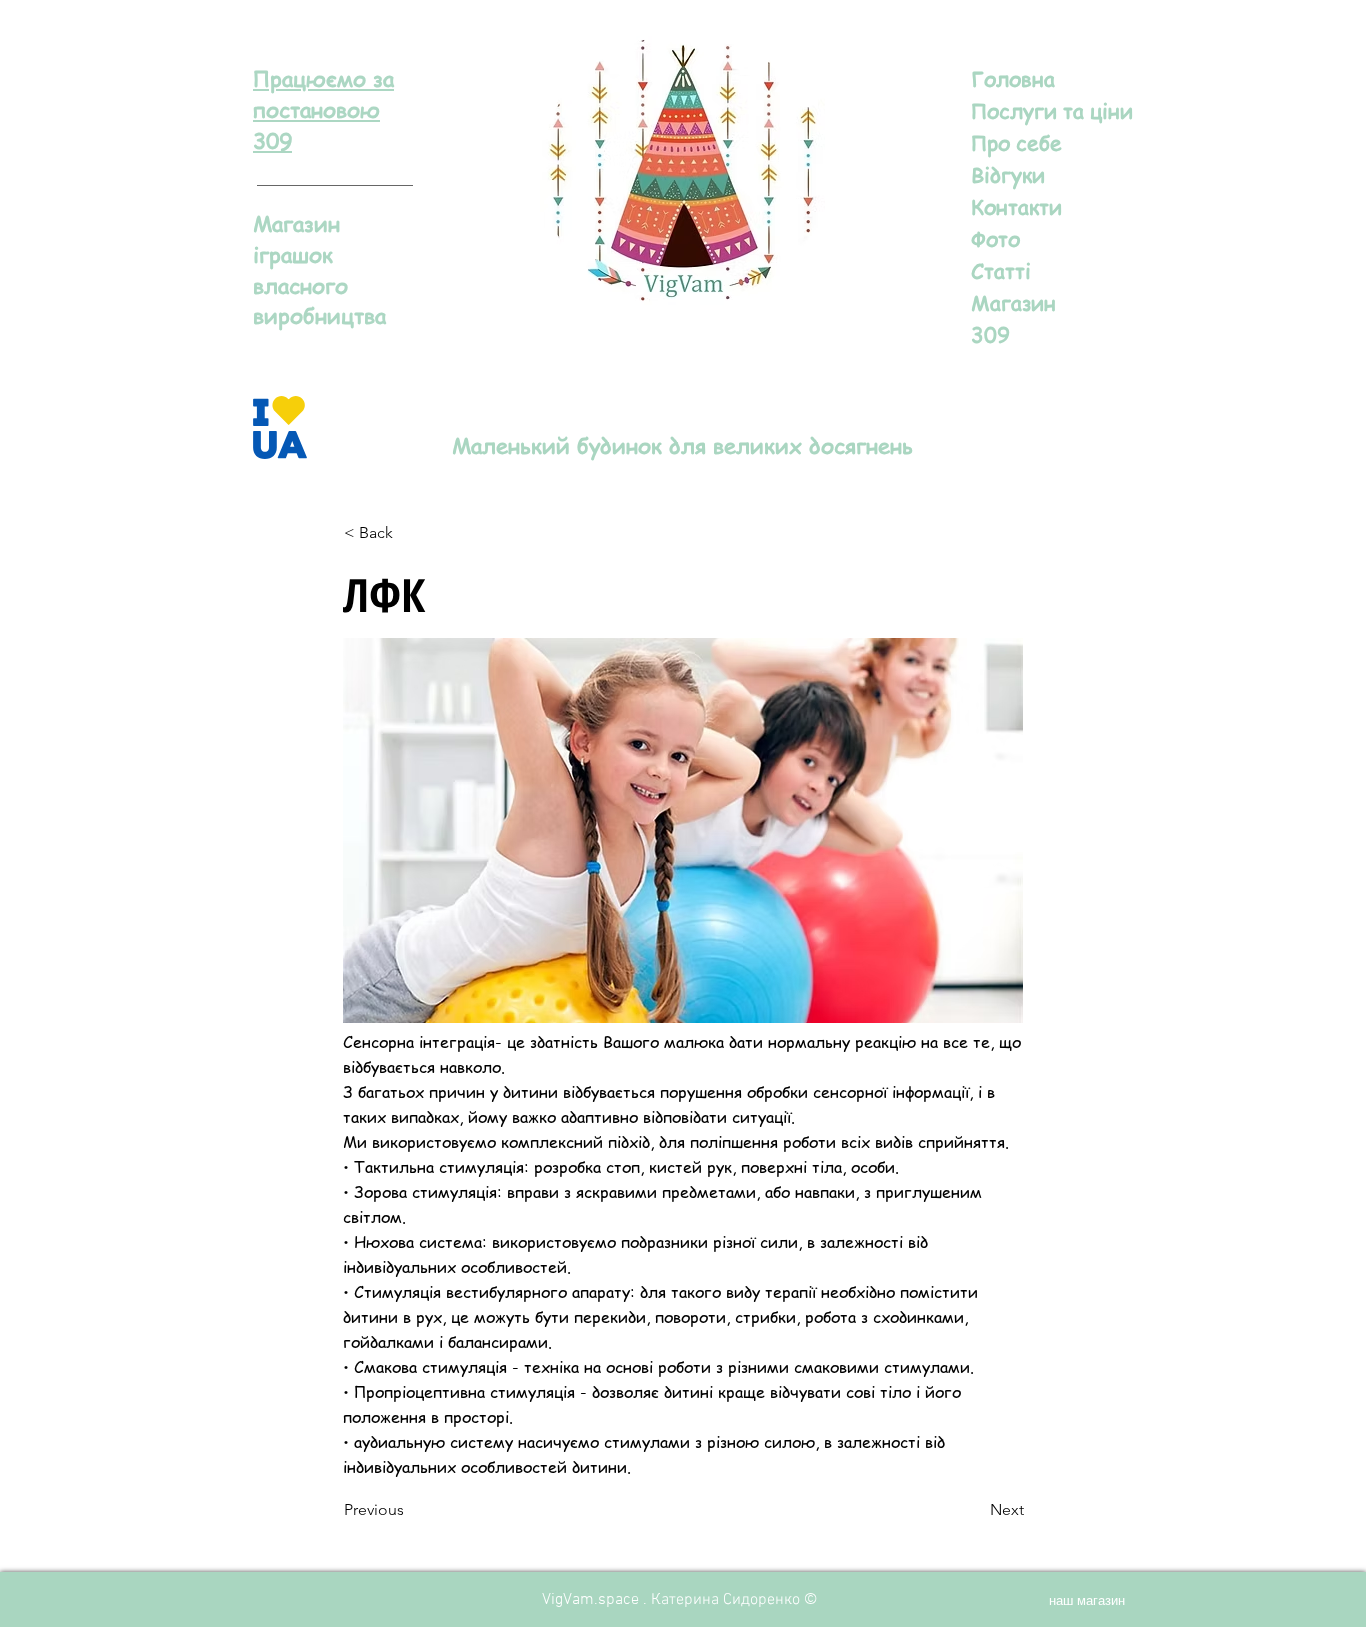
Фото (995, 238)
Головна (1013, 78)
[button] (323, 109)
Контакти (1016, 206)
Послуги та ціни (1052, 110)
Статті (1001, 270)
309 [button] (990, 334)
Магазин (1013, 302)
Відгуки (1008, 174)
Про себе (1016, 142)
